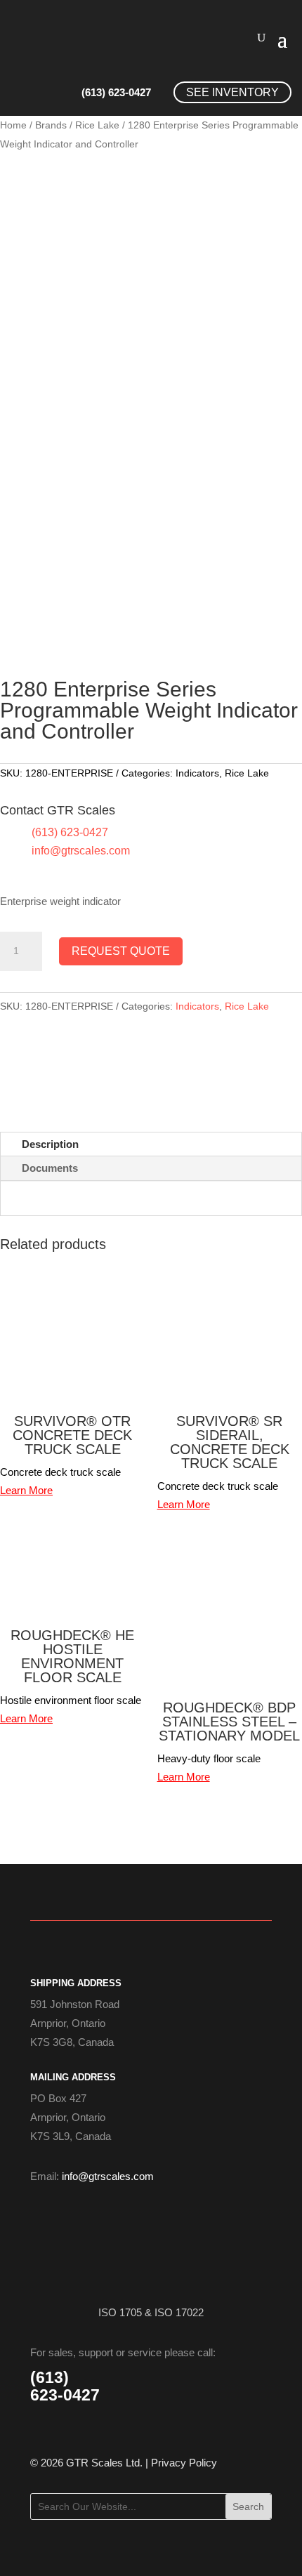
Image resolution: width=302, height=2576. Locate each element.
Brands (51, 125)
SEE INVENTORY (232, 92)
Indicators (197, 773)
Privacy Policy (184, 2463)
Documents (50, 1168)
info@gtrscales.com (81, 851)
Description (50, 1144)
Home (13, 125)
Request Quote (121, 951)
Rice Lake (97, 125)
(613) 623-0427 (116, 92)
